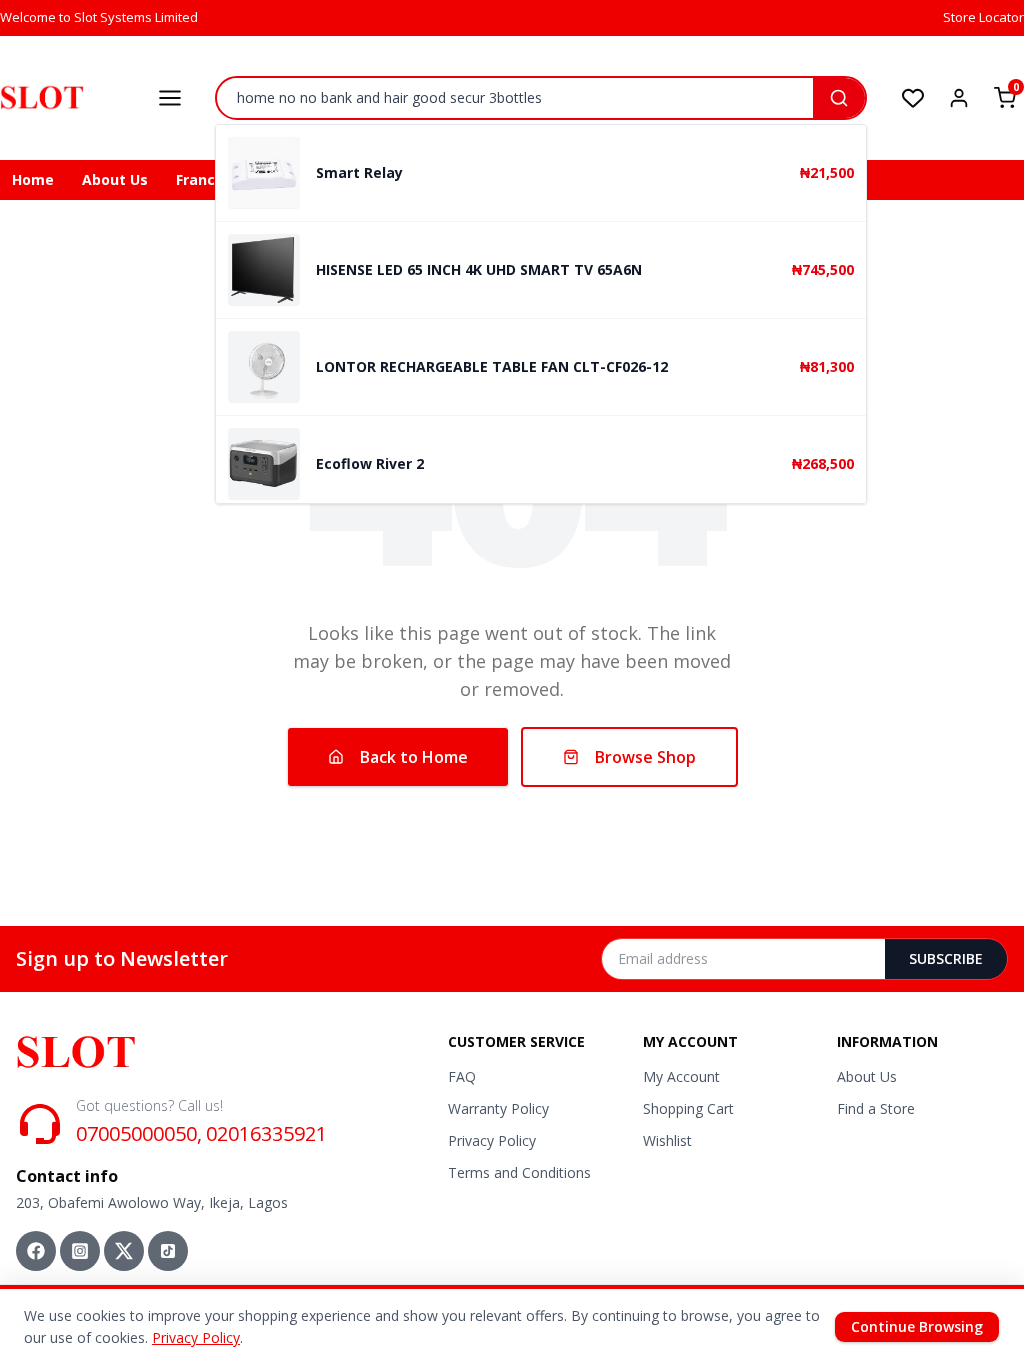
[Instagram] (80, 1251)
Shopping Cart (688, 1108)
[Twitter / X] (124, 1251)
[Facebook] (36, 1251)
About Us (115, 179)
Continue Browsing (917, 1326)
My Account (681, 1076)
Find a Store (876, 1108)
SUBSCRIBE (946, 958)
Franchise (210, 179)
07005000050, (139, 1133)
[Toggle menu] (170, 98)
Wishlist (667, 1140)
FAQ (462, 1076)
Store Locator (983, 17)
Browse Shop (645, 757)
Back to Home (414, 757)
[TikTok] (168, 1251)
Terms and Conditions (519, 1172)
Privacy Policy (492, 1140)
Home (33, 179)
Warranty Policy (498, 1108)
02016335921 (266, 1133)
